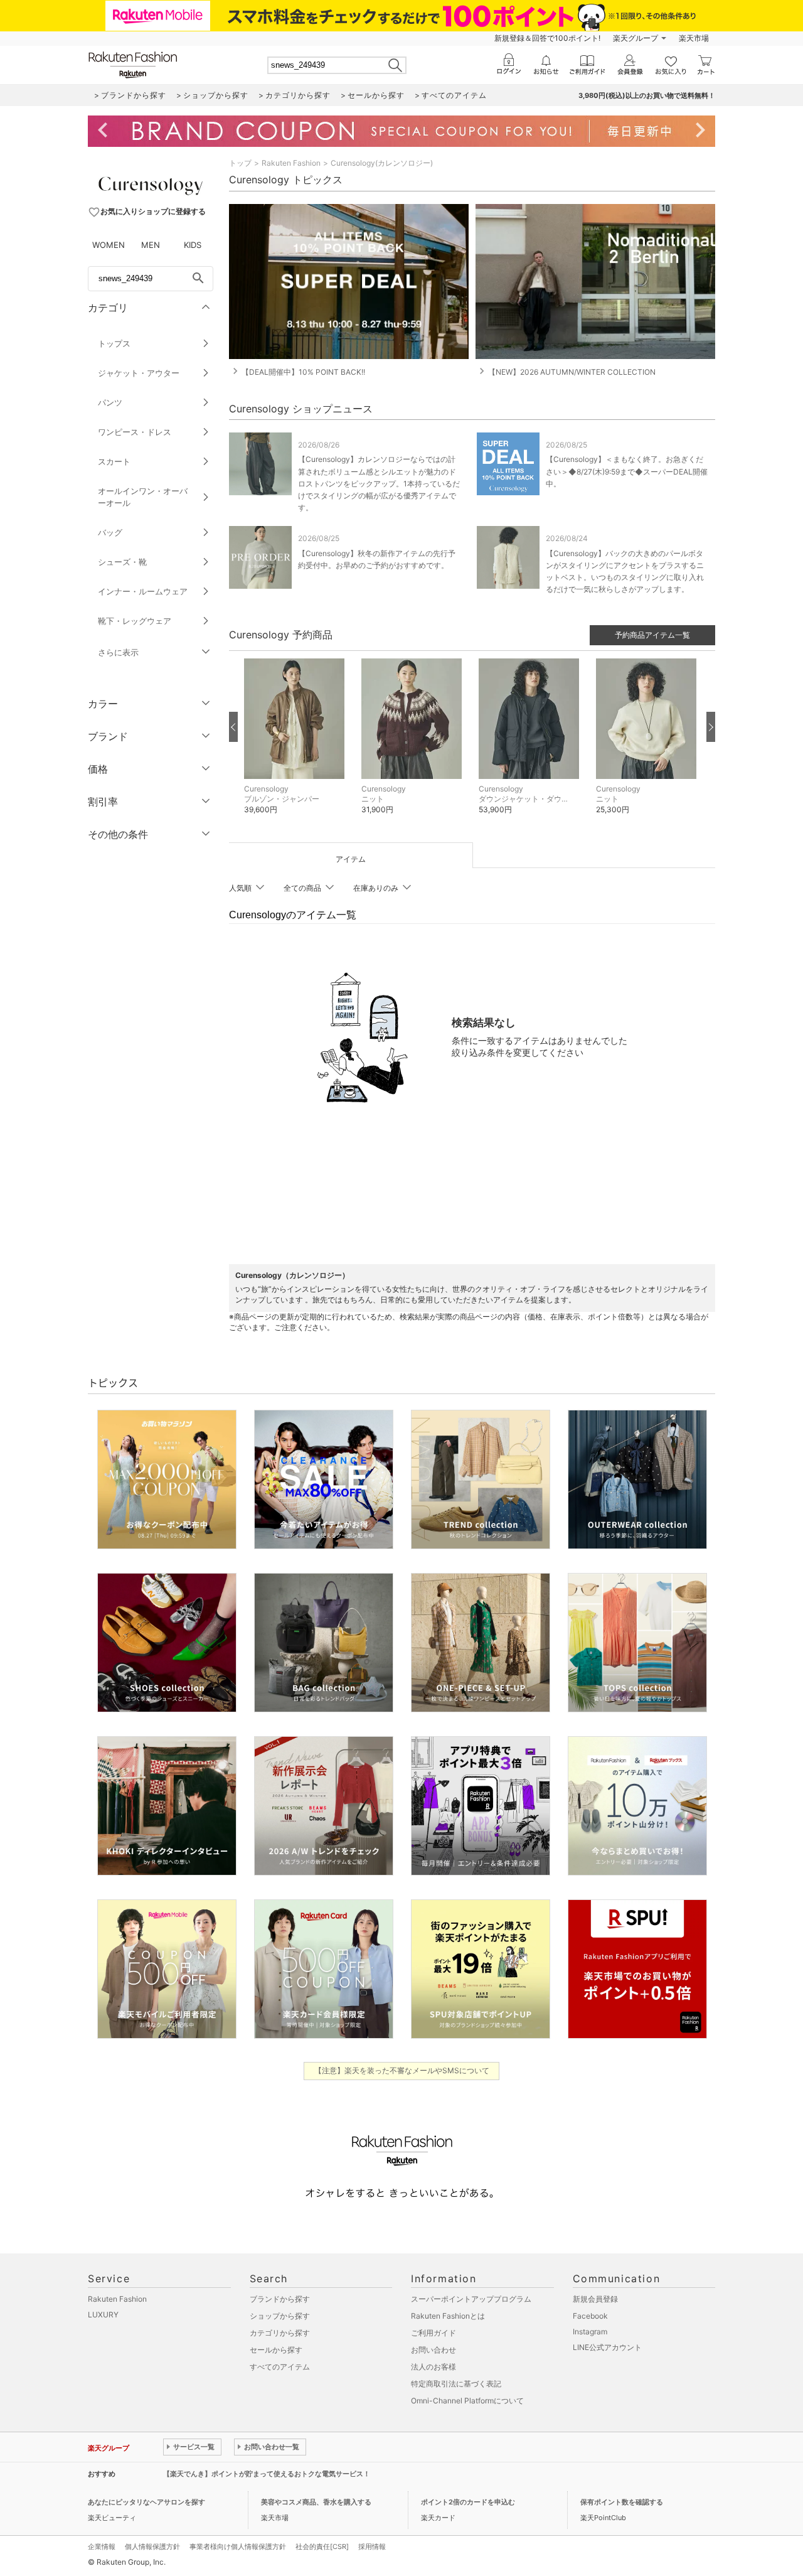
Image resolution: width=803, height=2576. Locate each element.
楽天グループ (635, 38)
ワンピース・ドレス (135, 432)
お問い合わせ (433, 2350)
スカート (114, 461)
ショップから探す (280, 2316)
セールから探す (276, 2350)
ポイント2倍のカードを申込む (468, 2502)
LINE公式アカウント (607, 2347)
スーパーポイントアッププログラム (471, 2299)
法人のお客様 (433, 2367)
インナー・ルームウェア (143, 591)
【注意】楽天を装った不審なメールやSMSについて (402, 2070)
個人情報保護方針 (152, 2546)
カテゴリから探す (280, 2333)
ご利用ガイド (433, 2333)
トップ (240, 163)
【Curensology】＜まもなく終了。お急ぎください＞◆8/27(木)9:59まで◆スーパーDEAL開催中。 (627, 471)
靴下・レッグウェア (135, 621)
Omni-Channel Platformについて (467, 2401)
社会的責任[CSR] (322, 2546)
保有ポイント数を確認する (622, 2502)
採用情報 (372, 2546)
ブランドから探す (280, 2299)
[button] (296, 746)
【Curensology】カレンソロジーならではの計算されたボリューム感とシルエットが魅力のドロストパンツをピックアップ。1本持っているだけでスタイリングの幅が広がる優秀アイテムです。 (379, 483)
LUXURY (103, 2315)
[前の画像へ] (233, 727)
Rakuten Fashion (291, 163)
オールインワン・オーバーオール (143, 497)
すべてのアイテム (280, 2367)
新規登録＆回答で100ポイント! (547, 38)
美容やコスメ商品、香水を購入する (316, 2502)
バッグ (110, 532)
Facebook (590, 2316)
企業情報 (102, 2546)
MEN (151, 245)
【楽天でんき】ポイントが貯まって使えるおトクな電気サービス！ (267, 2474)
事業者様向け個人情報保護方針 (238, 2546)
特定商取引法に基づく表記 (456, 2384)
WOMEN (109, 245)
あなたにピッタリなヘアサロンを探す (146, 2502)
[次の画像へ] (711, 727)
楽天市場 (694, 38)
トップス (114, 343)
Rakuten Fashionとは (448, 2316)
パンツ (110, 402)
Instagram (590, 2332)
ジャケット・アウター (139, 373)
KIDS (193, 245)
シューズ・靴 (122, 562)
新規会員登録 (595, 2299)
